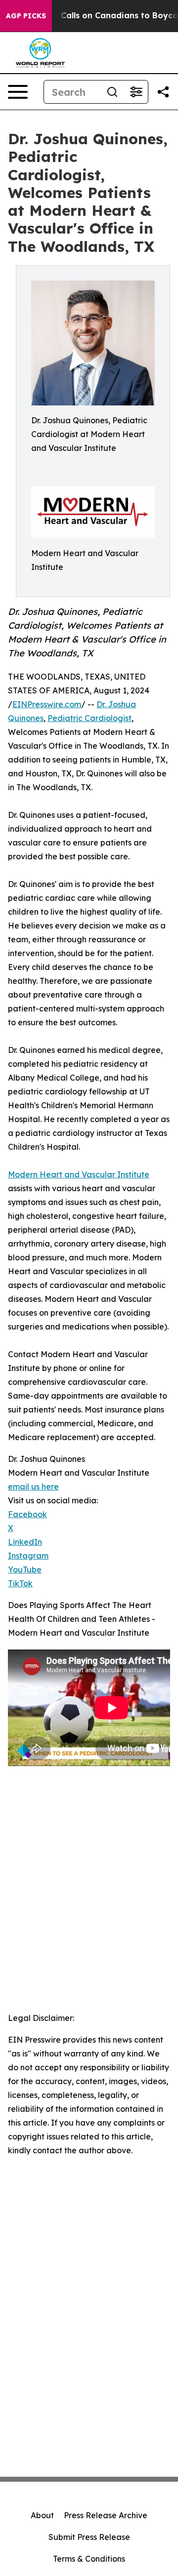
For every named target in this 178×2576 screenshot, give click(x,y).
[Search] (112, 92)
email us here (33, 1487)
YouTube (25, 1570)
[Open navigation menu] (18, 92)
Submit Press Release (89, 2537)
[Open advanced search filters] (136, 92)
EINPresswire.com (47, 704)
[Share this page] (163, 92)
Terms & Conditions (89, 2559)
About (42, 2515)
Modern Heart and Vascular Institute (79, 1174)
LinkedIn (25, 1542)
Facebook (27, 1514)
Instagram (28, 1556)
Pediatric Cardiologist (89, 718)
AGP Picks (26, 16)
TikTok (20, 1583)
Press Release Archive (106, 2515)
